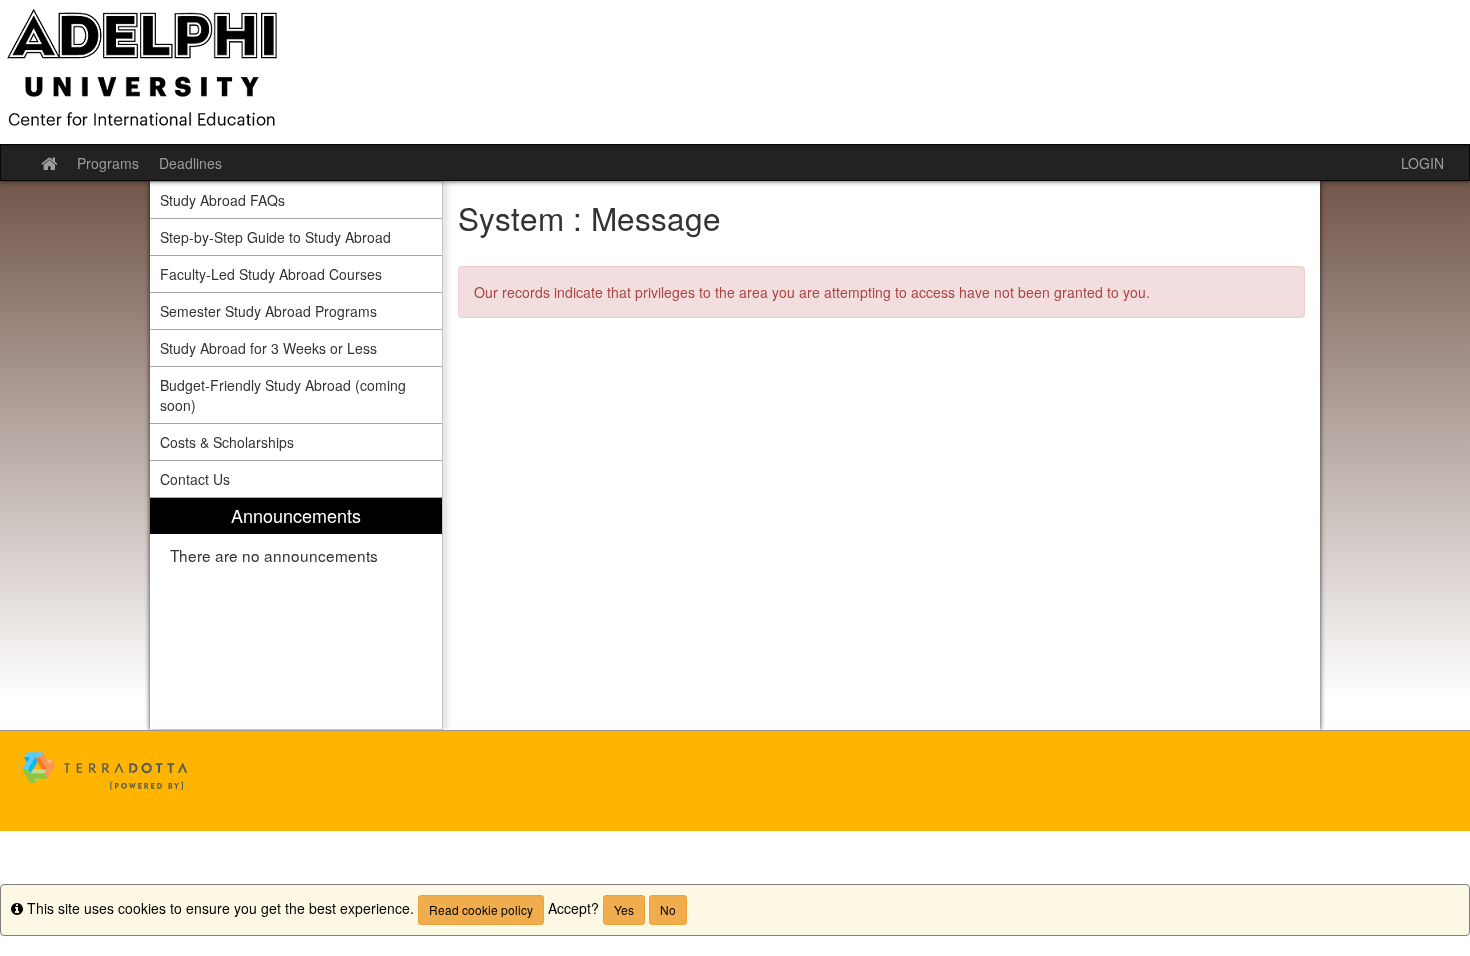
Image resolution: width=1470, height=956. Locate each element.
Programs (108, 163)
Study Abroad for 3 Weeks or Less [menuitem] (268, 348)
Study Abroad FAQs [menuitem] (222, 200)
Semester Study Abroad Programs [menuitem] (268, 311)
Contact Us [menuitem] (195, 479)
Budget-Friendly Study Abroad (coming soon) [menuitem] (283, 395)
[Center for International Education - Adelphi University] (735, 72)
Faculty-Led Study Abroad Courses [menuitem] (271, 274)
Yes (624, 909)
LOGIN (1422, 163)
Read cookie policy (481, 909)
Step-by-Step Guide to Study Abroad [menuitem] (275, 237)
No (668, 909)
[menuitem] (296, 613)
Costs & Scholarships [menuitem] (227, 442)
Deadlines (190, 163)
